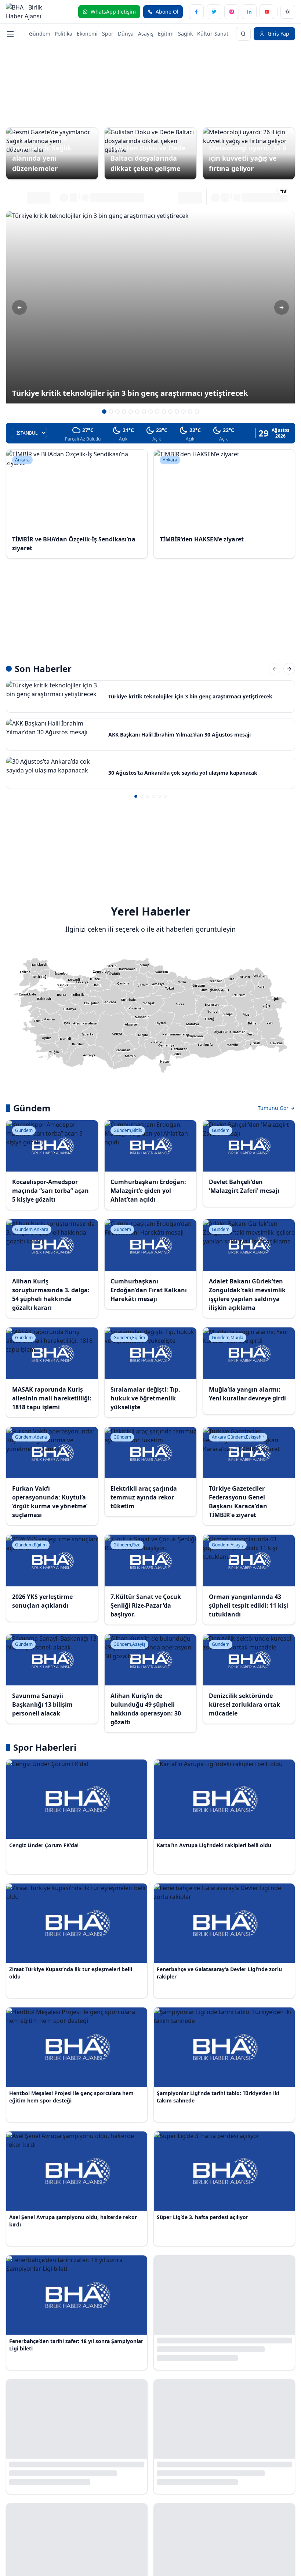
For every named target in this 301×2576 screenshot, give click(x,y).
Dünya (126, 34)
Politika (64, 34)
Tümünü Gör (274, 1108)
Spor (108, 34)
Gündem (40, 34)
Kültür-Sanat (213, 34)
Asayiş (146, 34)
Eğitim (166, 34)
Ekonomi (87, 34)
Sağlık (185, 34)
